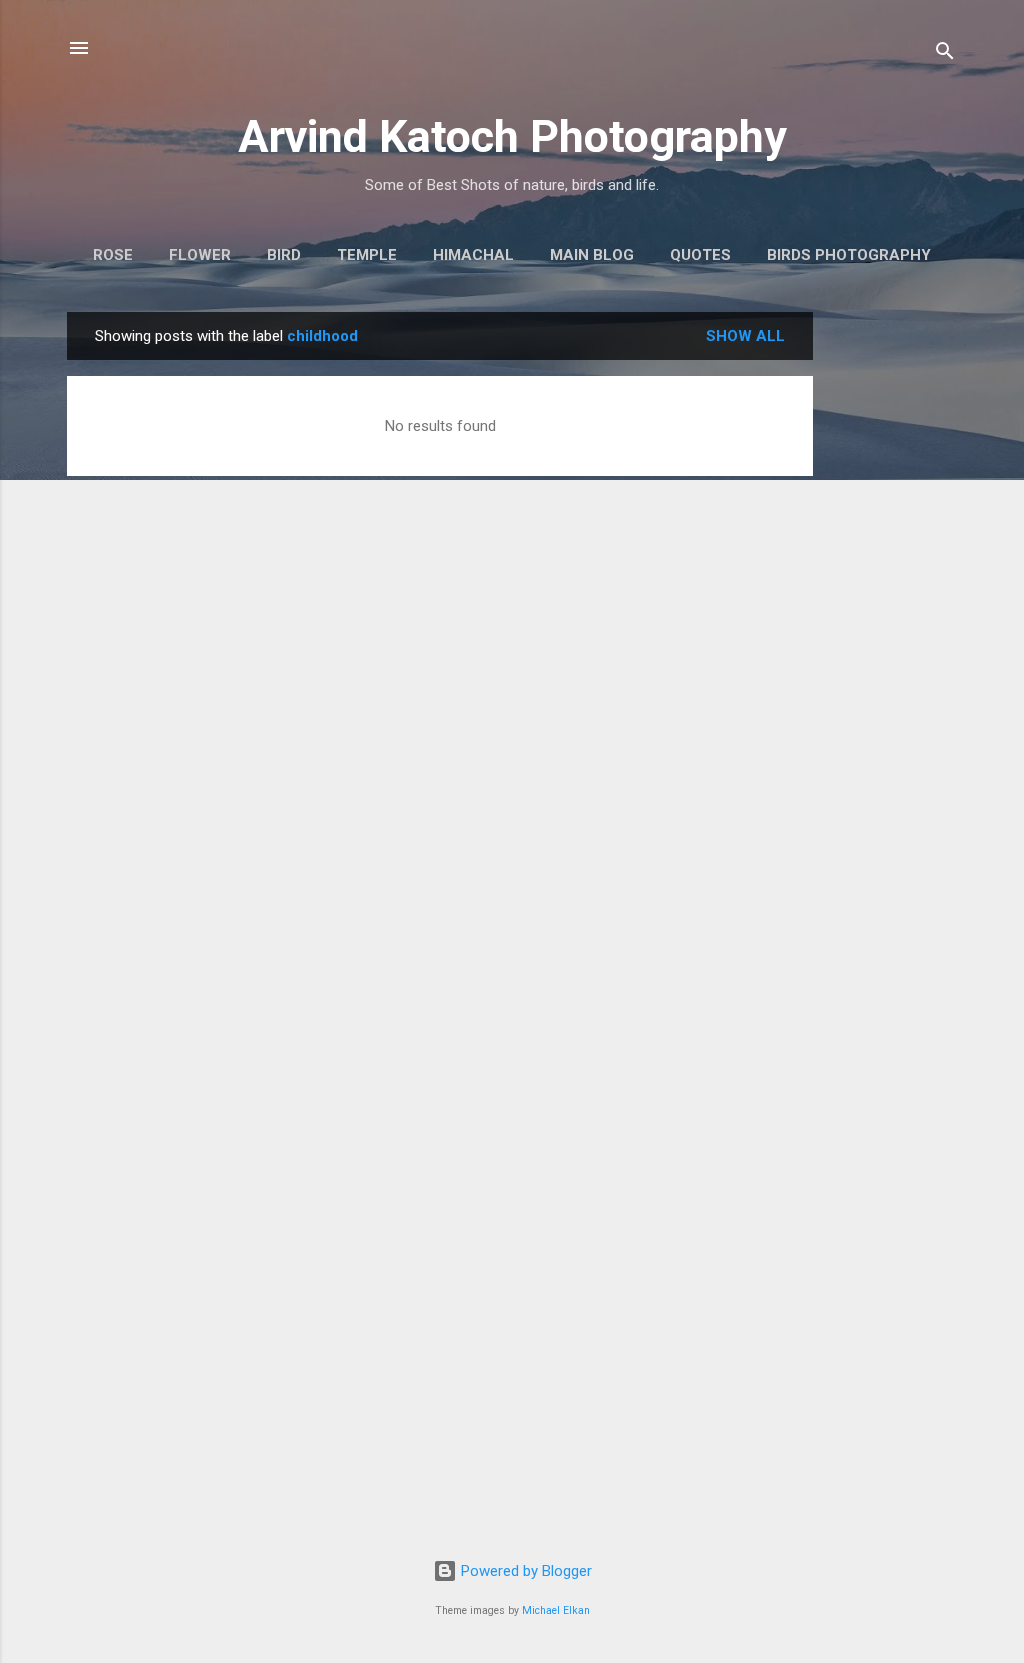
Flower (200, 255)
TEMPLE (367, 255)
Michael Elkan (556, 1610)
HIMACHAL (473, 255)
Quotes (700, 255)
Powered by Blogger (524, 1571)
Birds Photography (849, 255)
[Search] (945, 54)
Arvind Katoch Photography (512, 136)
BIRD (284, 255)
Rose (113, 255)
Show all (745, 336)
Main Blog (592, 255)
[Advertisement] (893, 612)
